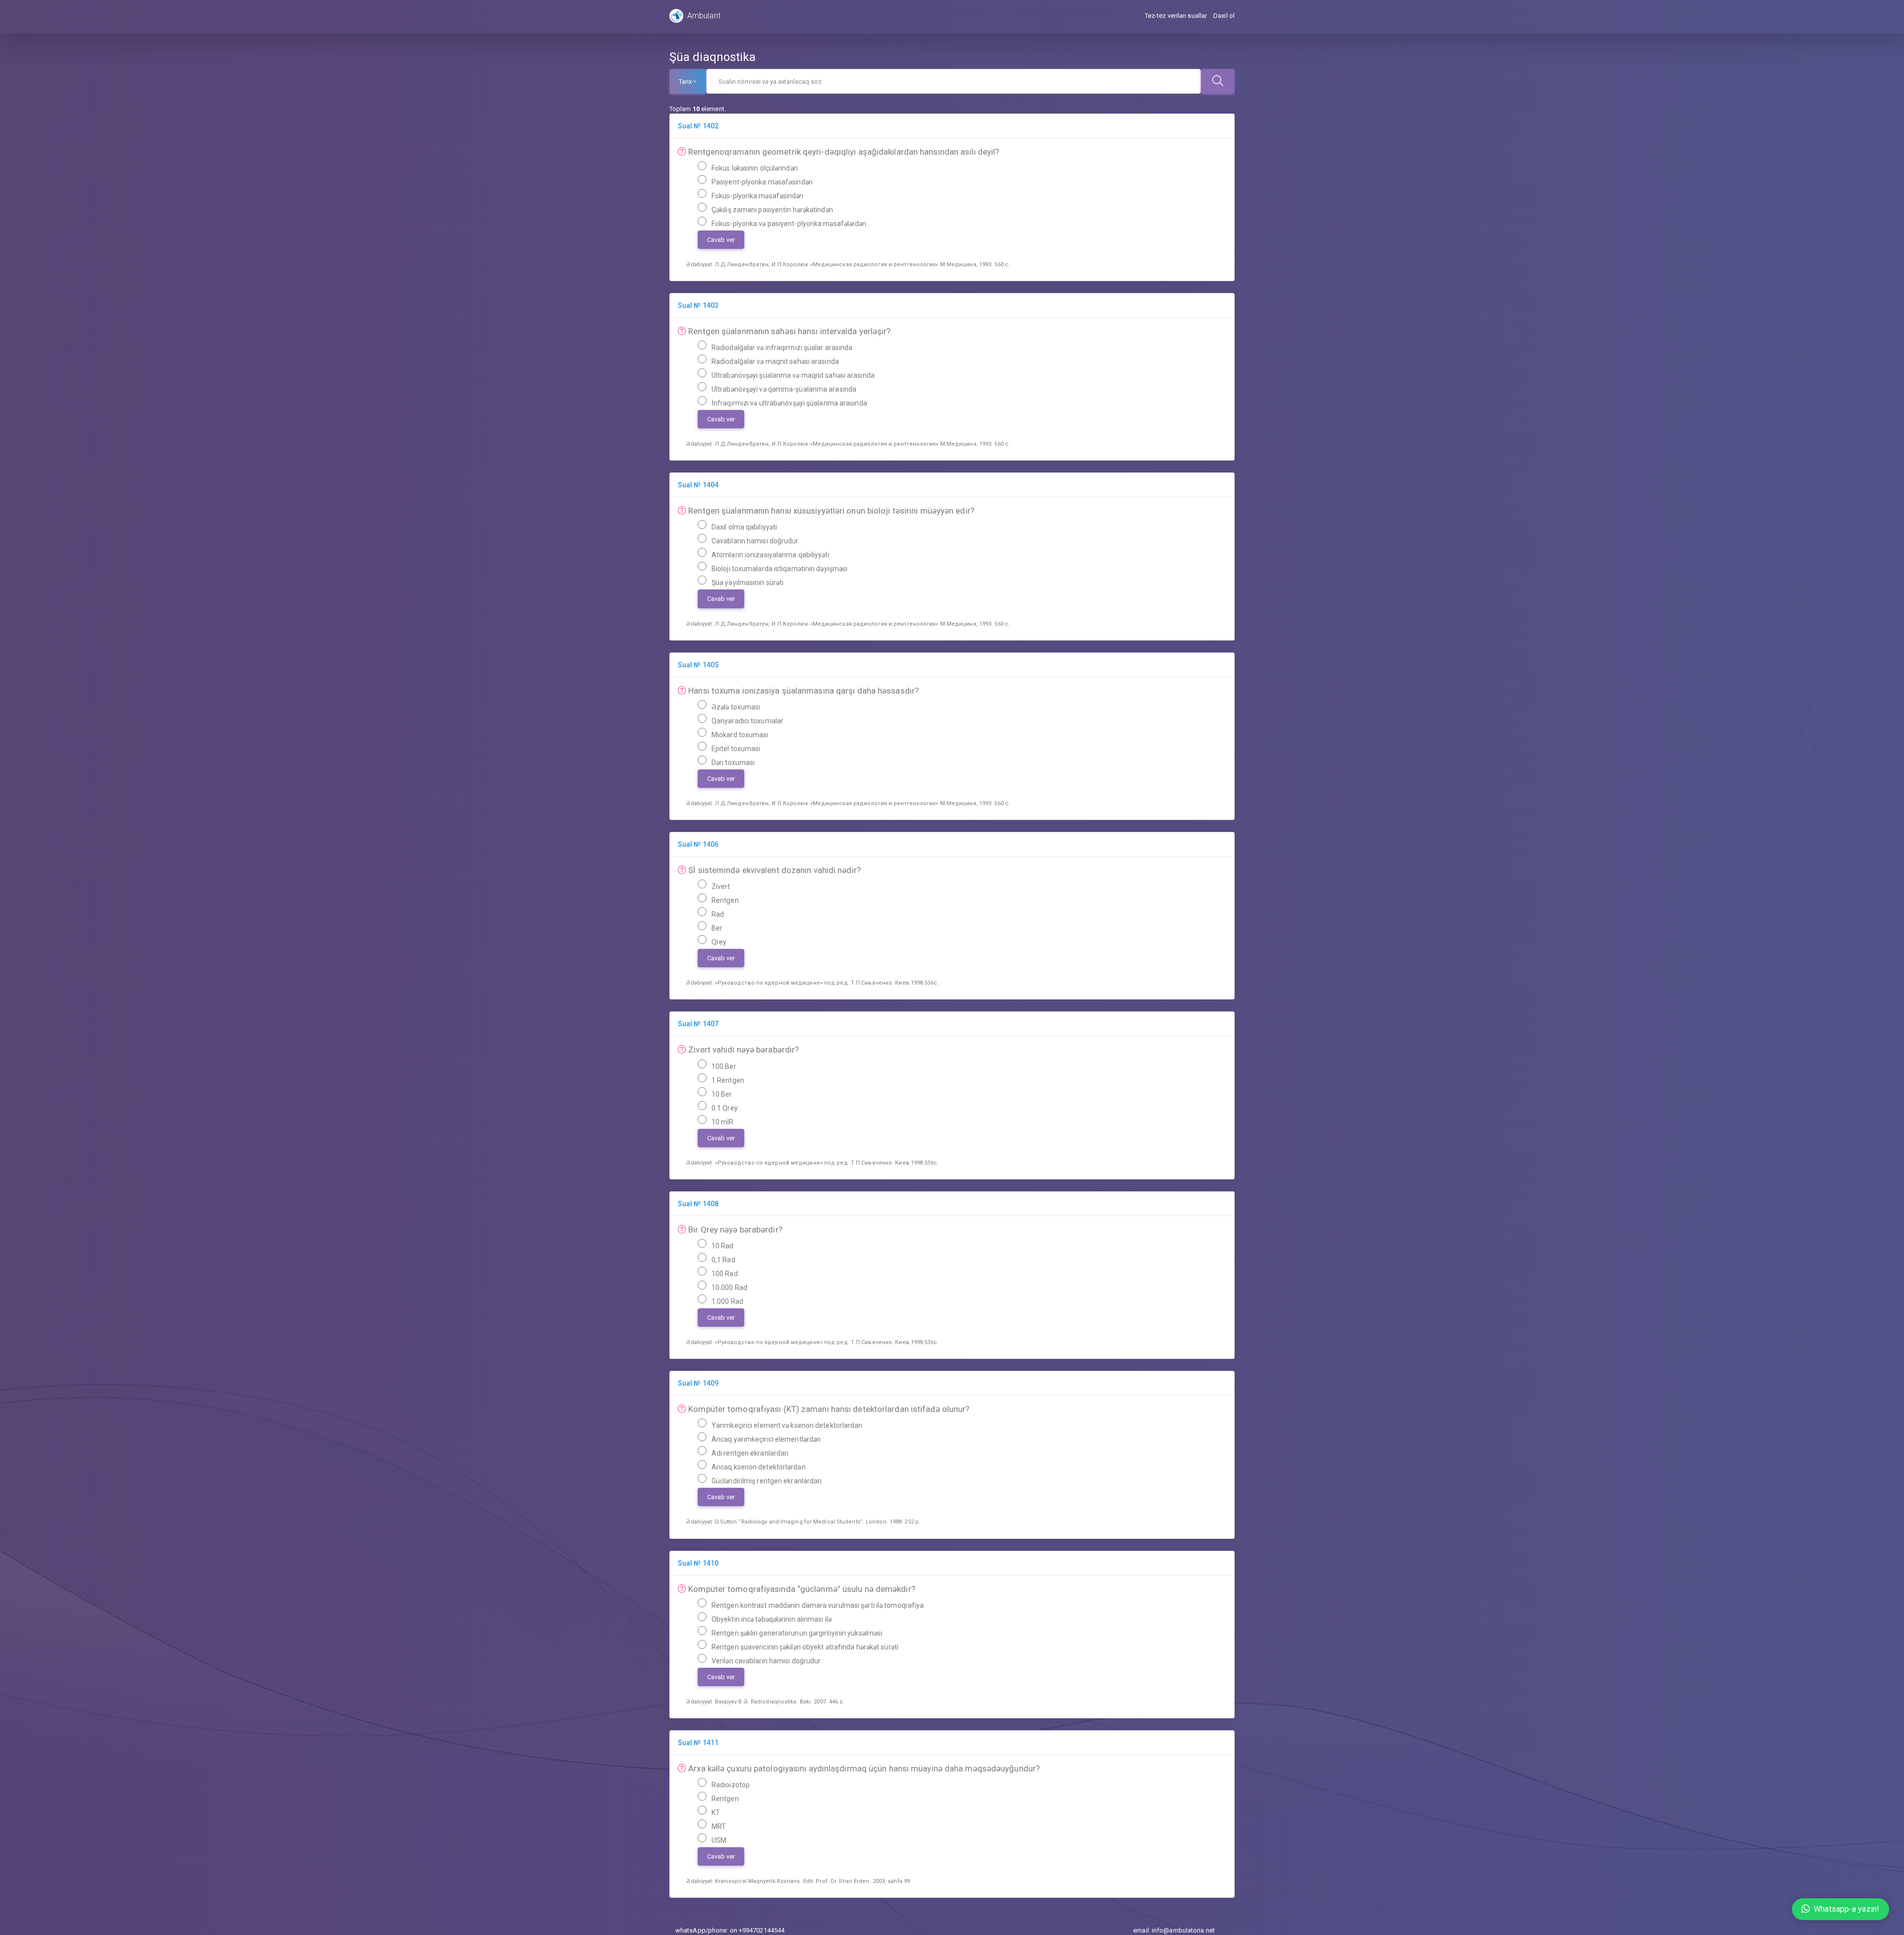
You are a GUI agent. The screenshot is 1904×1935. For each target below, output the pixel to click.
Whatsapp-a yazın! (1846, 1909)
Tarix (685, 82)
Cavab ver (721, 240)
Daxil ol (1224, 16)
